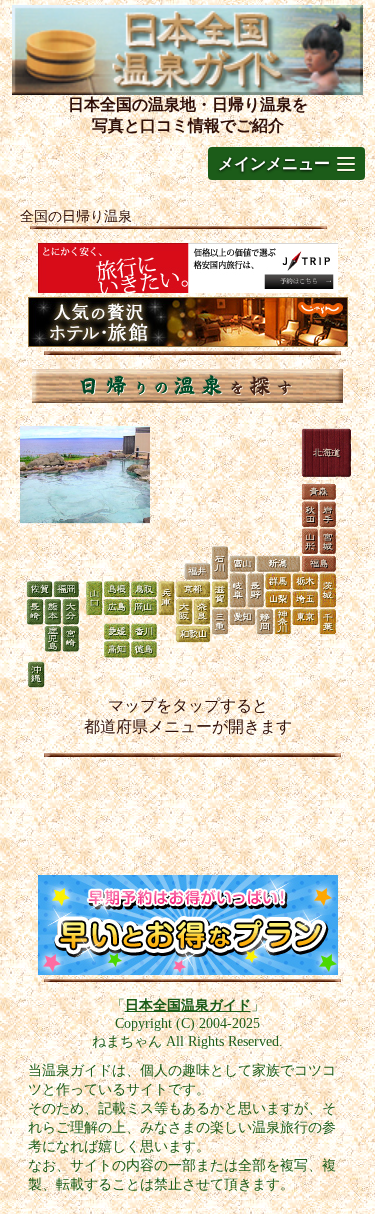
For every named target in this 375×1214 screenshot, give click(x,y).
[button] (286, 163)
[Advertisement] (188, 821)
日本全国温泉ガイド (188, 1005)
